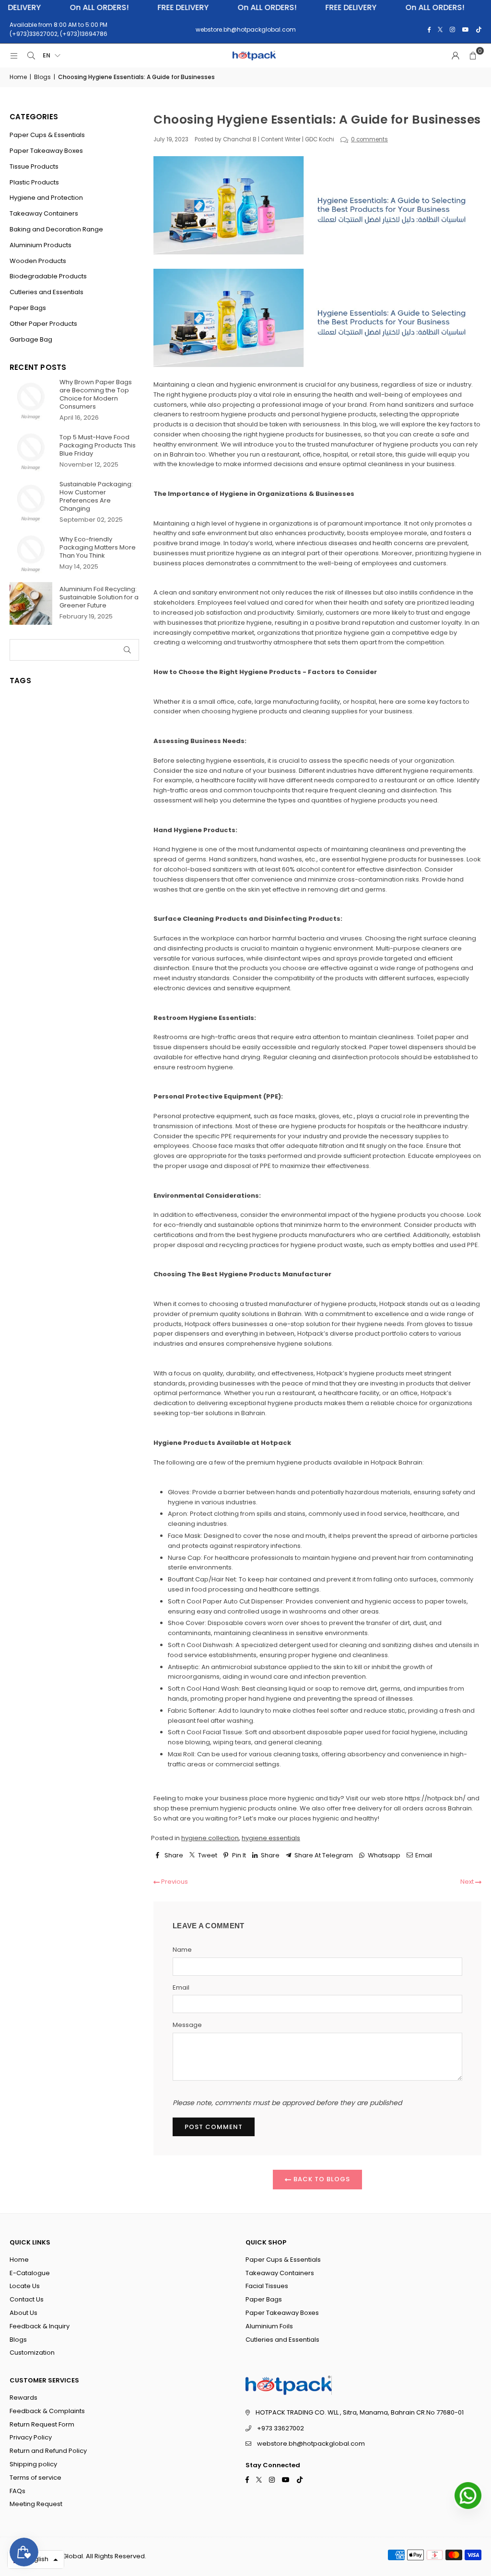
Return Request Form (42, 2424)
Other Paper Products (43, 324)
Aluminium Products (41, 245)
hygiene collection (210, 1838)
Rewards (23, 2398)
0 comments (369, 139)
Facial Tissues (267, 2286)
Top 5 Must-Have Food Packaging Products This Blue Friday (98, 445)
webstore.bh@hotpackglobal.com (311, 2444)
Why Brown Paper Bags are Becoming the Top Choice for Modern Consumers (96, 394)
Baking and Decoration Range (56, 229)
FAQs (18, 2491)
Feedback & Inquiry (40, 2326)
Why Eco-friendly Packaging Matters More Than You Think (98, 547)
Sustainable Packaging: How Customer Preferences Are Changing (96, 496)
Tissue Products (34, 166)
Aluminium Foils (269, 2326)
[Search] (31, 56)
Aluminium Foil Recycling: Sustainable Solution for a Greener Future (99, 597)
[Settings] (456, 56)
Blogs (42, 77)
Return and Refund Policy (48, 2451)
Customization (32, 2353)
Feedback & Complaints (47, 2411)
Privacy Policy (31, 2437)
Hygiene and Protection (46, 198)
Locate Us (25, 2286)
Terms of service (35, 2478)
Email (181, 1987)
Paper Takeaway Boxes (46, 151)
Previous (174, 1882)
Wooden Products (38, 261)
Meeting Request (36, 2504)
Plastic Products (34, 182)
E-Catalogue (30, 2273)
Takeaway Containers (44, 213)
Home (18, 77)
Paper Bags (28, 308)
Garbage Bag (31, 339)
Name (182, 1950)
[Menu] (14, 56)
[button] (473, 56)
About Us (23, 2313)
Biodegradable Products (48, 276)
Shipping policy (33, 2464)
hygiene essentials (271, 1838)
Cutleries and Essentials (47, 292)
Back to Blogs (321, 2179)
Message (187, 2025)
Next (468, 1882)
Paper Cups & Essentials (47, 135)
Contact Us (27, 2299)
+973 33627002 (281, 2428)
